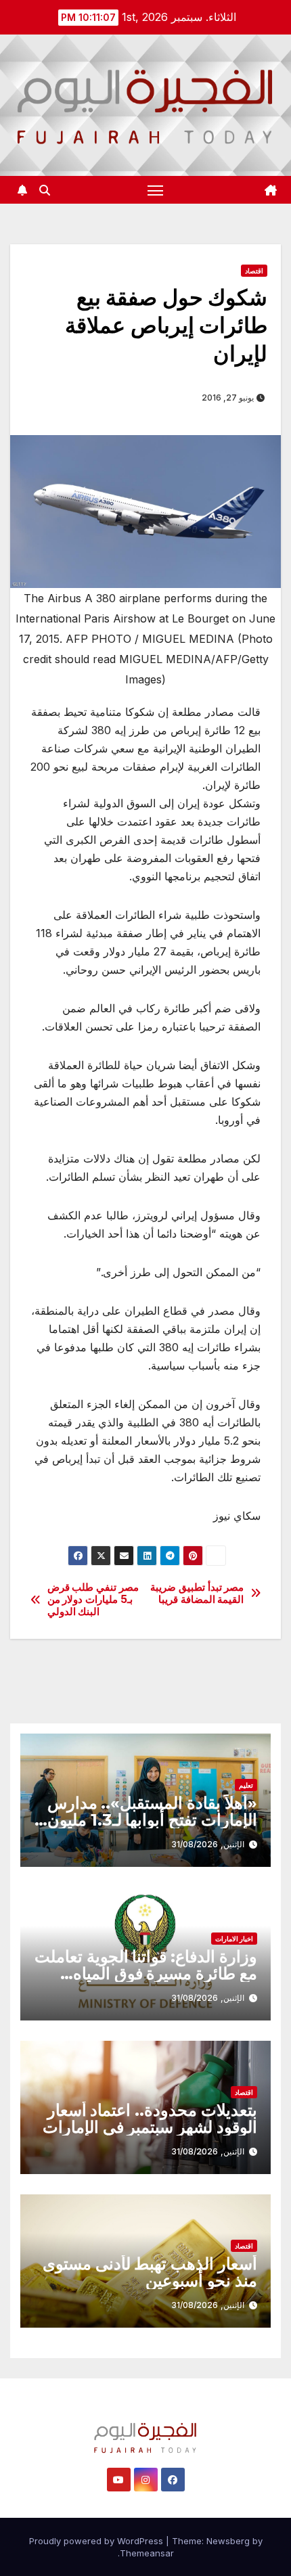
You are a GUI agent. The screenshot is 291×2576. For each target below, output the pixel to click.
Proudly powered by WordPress (97, 2541)
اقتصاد (254, 271)
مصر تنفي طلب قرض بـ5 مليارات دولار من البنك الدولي (93, 1600)
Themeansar (147, 2553)
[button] (45, 190)
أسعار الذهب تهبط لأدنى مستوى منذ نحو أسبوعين (150, 2272)
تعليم (246, 1785)
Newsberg (228, 2541)
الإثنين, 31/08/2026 (208, 1844)
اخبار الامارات (234, 1939)
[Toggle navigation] (156, 190)
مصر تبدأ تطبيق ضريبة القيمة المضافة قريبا (197, 1594)
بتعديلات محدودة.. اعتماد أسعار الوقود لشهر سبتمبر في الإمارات (150, 2119)
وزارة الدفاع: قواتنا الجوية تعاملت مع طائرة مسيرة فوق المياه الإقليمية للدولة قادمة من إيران (146, 1973)
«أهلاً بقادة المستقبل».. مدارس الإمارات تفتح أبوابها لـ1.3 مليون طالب (152, 1820)
